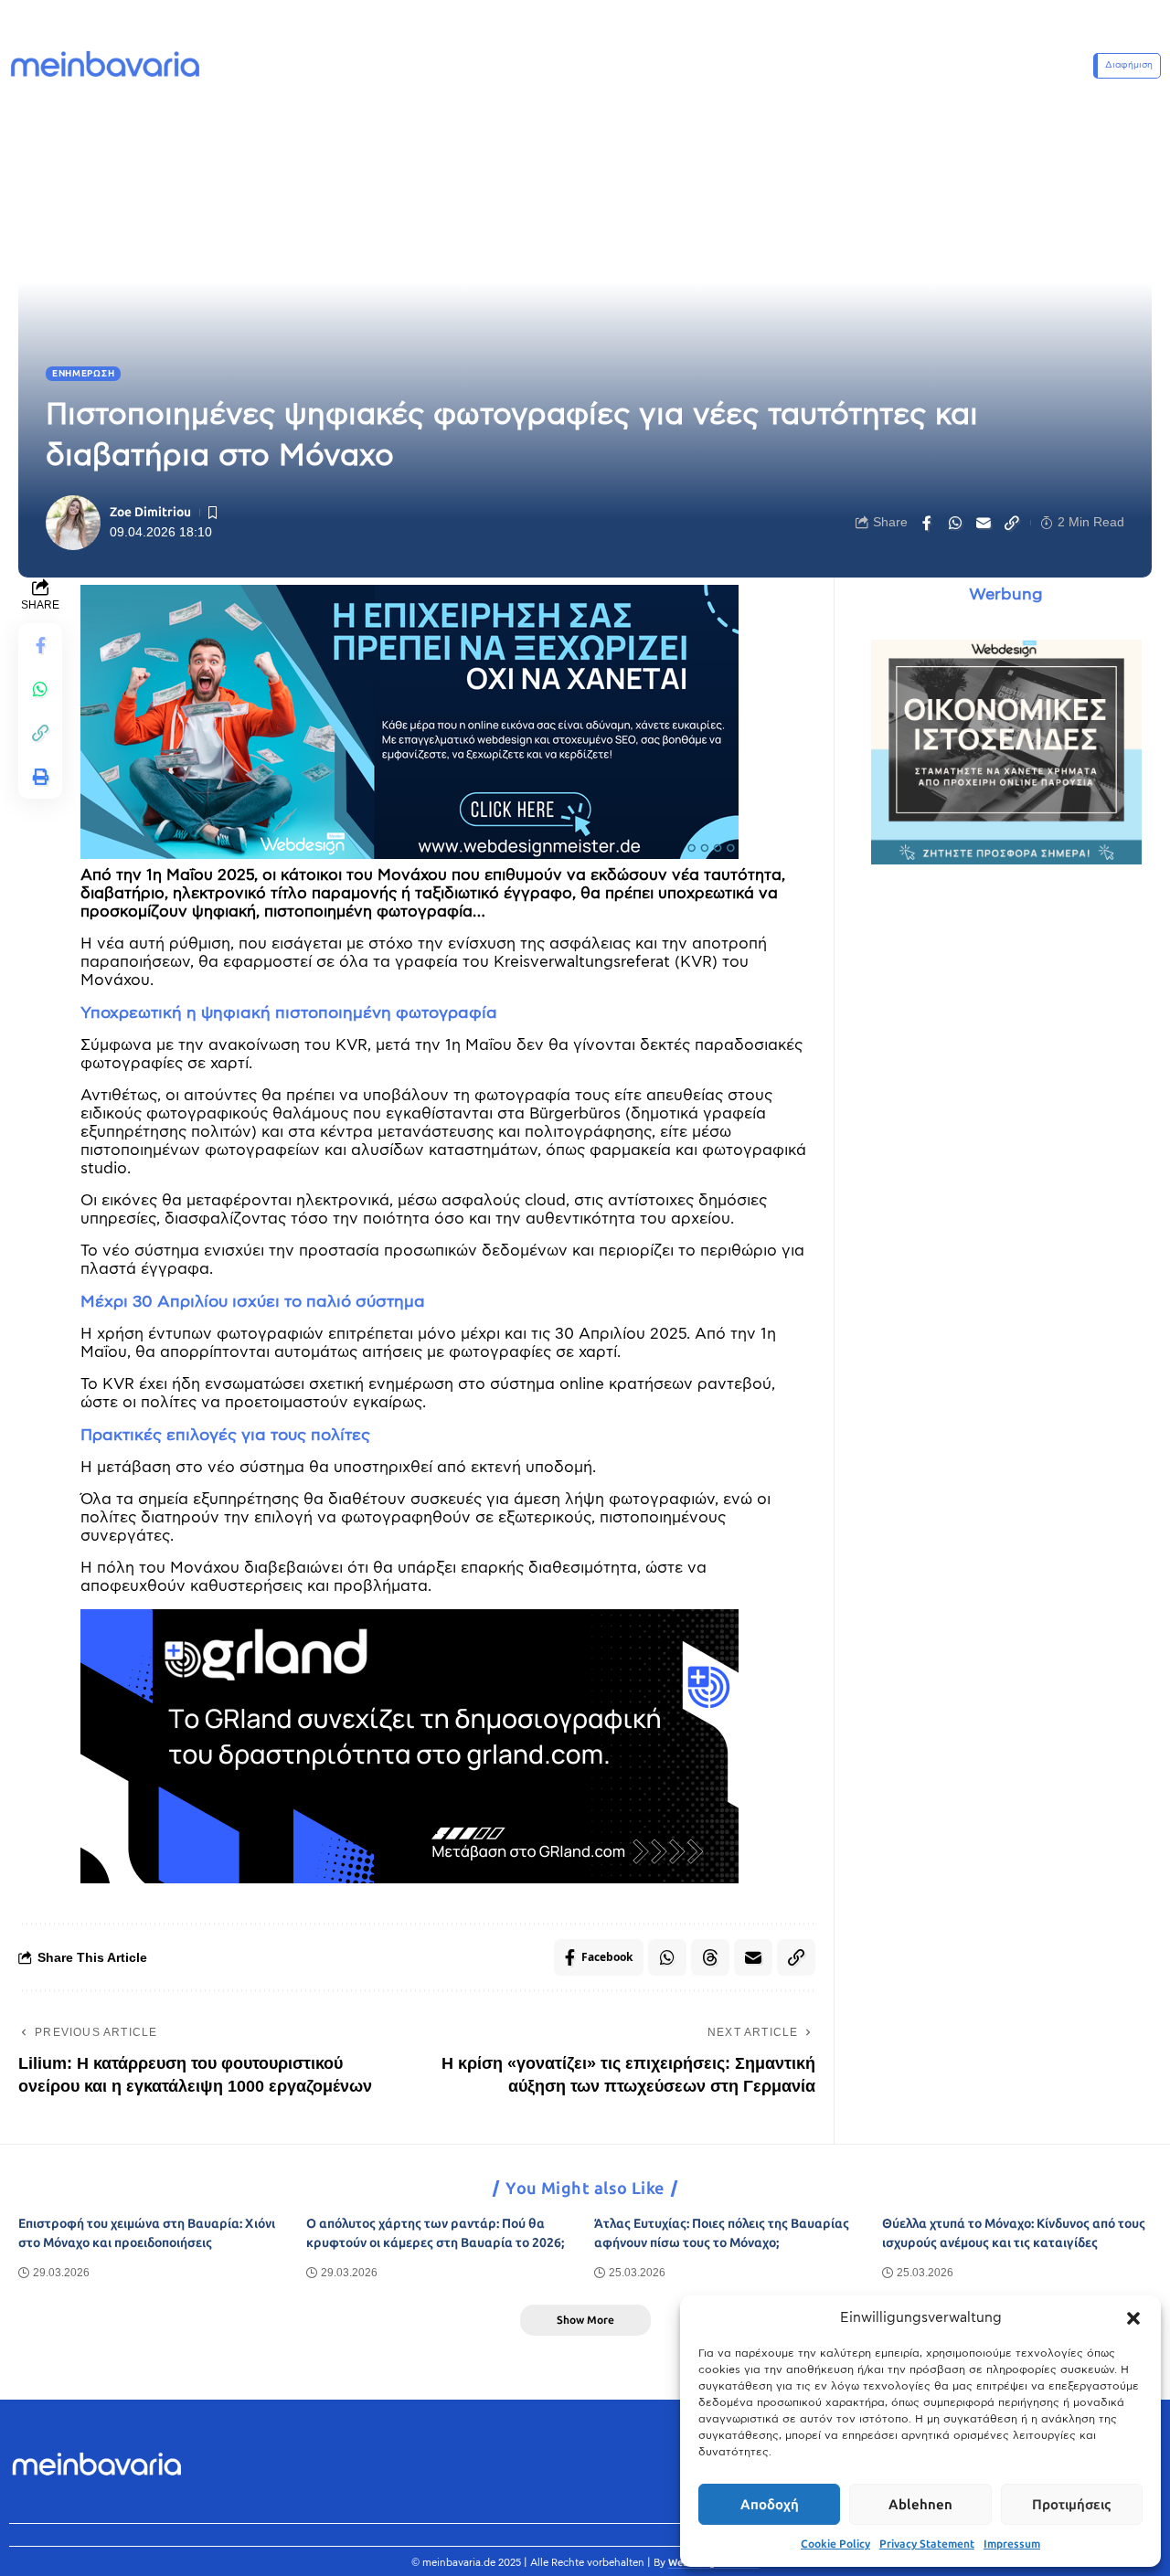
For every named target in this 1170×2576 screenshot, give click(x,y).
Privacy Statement (927, 2544)
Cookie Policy (835, 2544)
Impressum (1012, 2544)
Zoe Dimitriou (150, 512)
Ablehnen (920, 2505)
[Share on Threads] (710, 1957)
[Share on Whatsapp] (955, 523)
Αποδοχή (770, 2505)
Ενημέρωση (83, 374)
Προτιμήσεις (1071, 2505)
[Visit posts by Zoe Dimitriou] (73, 523)
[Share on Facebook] (927, 523)
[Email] (984, 523)
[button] (1133, 2318)
